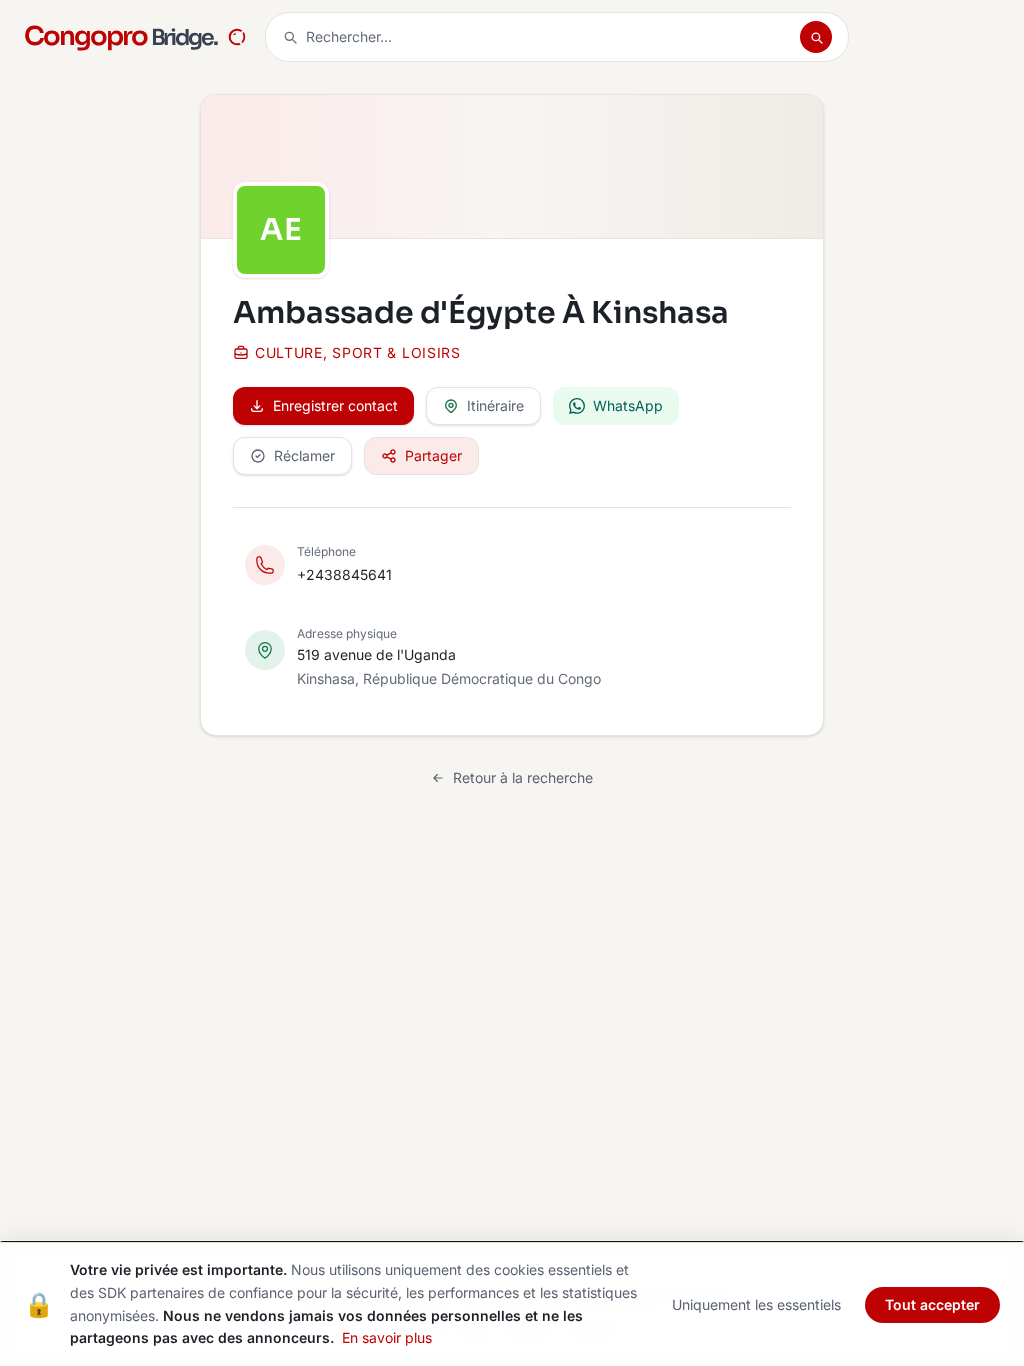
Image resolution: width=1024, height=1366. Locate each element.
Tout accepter (932, 1304)
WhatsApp (628, 405)
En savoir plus (387, 1337)
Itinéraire (495, 405)
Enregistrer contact (335, 405)
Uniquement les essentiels (756, 1304)
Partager (433, 455)
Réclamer (304, 455)
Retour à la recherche (523, 777)
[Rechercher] (816, 37)
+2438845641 (344, 574)
